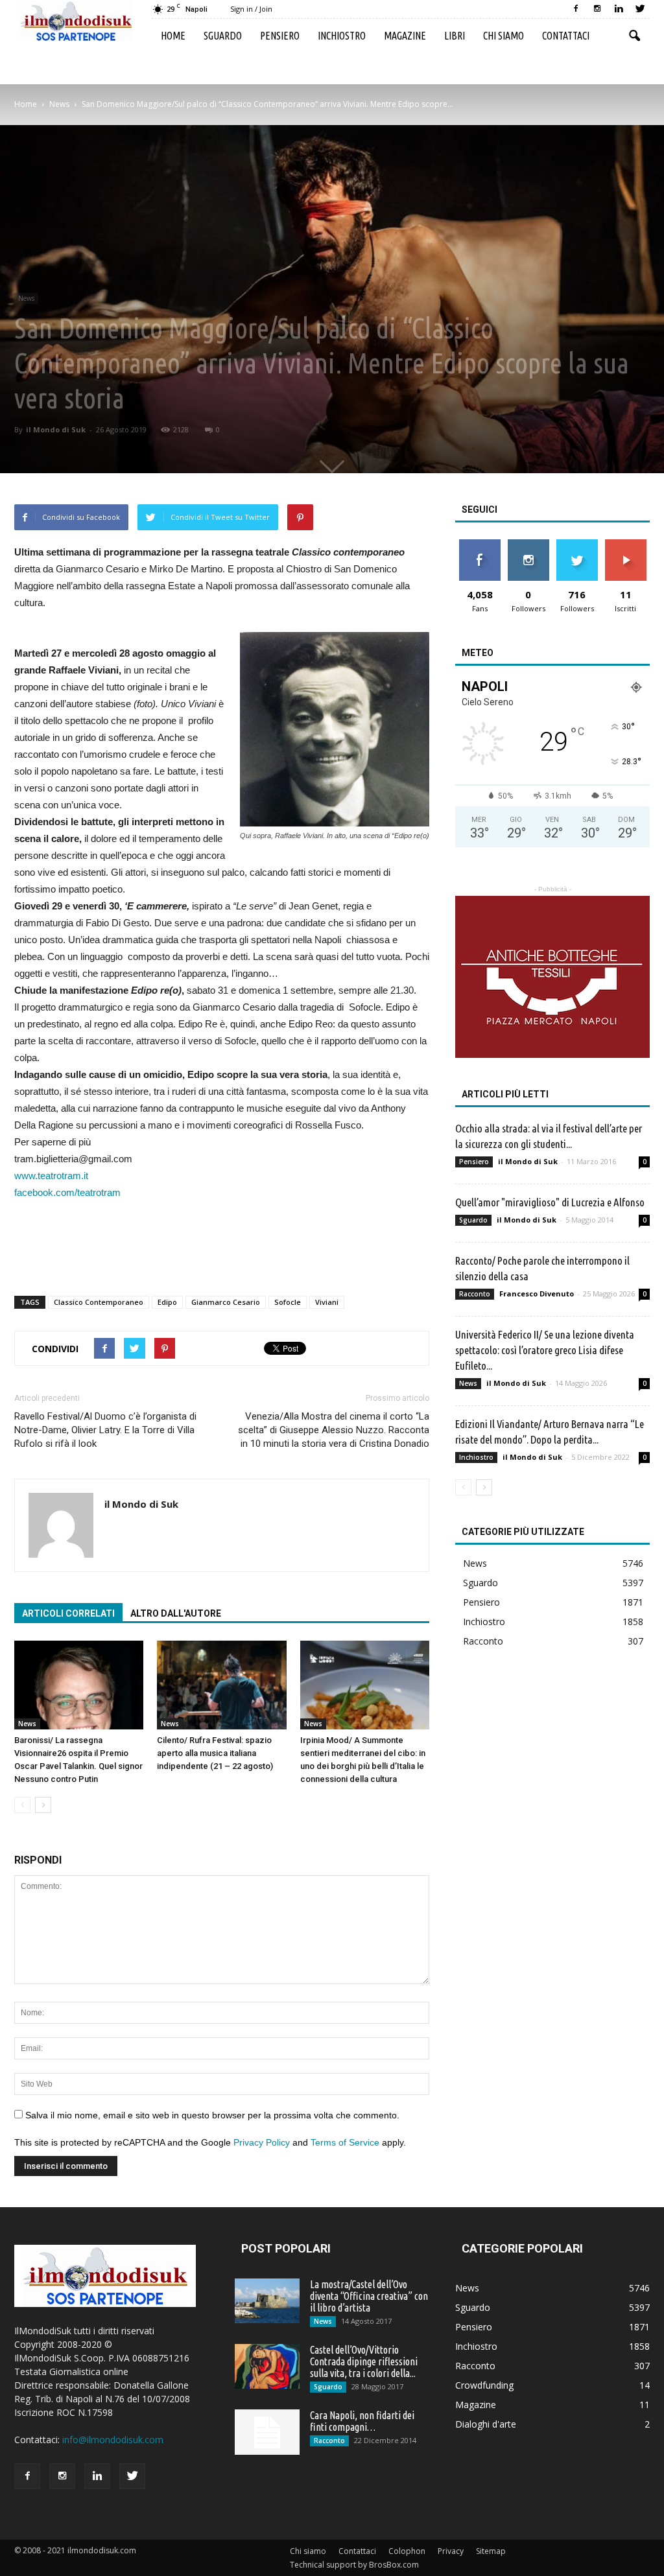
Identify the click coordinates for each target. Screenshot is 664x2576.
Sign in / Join (251, 9)
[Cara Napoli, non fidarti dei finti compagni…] (267, 2432)
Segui (528, 544)
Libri (455, 36)
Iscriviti (625, 544)
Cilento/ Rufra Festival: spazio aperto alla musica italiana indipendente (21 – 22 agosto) (215, 1753)
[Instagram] (597, 9)
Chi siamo (504, 36)
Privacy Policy (262, 2142)
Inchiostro (342, 36)
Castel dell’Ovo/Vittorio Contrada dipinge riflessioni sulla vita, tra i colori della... (364, 2361)
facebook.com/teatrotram (67, 1192)
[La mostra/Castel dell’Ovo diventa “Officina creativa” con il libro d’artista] (267, 2301)
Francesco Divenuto (537, 1294)
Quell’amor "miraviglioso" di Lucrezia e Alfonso (550, 1202)
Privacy (451, 2551)
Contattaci (566, 36)
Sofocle (288, 1302)
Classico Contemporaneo (99, 1302)
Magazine (405, 36)
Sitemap (491, 2551)
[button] (634, 36)
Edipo (167, 1302)
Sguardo (223, 36)
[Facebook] (576, 9)
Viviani (327, 1302)
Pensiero (280, 36)
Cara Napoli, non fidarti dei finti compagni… (362, 2421)
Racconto (475, 1294)
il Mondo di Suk (56, 429)
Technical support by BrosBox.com (354, 2565)
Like (480, 544)
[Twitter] (640, 9)
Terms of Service (345, 2142)
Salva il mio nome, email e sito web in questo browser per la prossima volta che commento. (212, 2115)
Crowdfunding (484, 2385)
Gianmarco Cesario (226, 1302)
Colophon (407, 2551)
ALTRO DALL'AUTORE (176, 1613)
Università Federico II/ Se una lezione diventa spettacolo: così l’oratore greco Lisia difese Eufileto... (545, 1350)
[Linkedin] (619, 9)
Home (173, 36)
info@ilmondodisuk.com (113, 2440)
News (26, 298)
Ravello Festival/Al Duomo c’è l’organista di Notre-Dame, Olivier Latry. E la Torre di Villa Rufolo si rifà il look (105, 1430)
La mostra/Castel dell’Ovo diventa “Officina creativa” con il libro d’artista (369, 2296)
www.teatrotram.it (51, 1176)
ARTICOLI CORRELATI (68, 1613)
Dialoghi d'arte (486, 2424)
